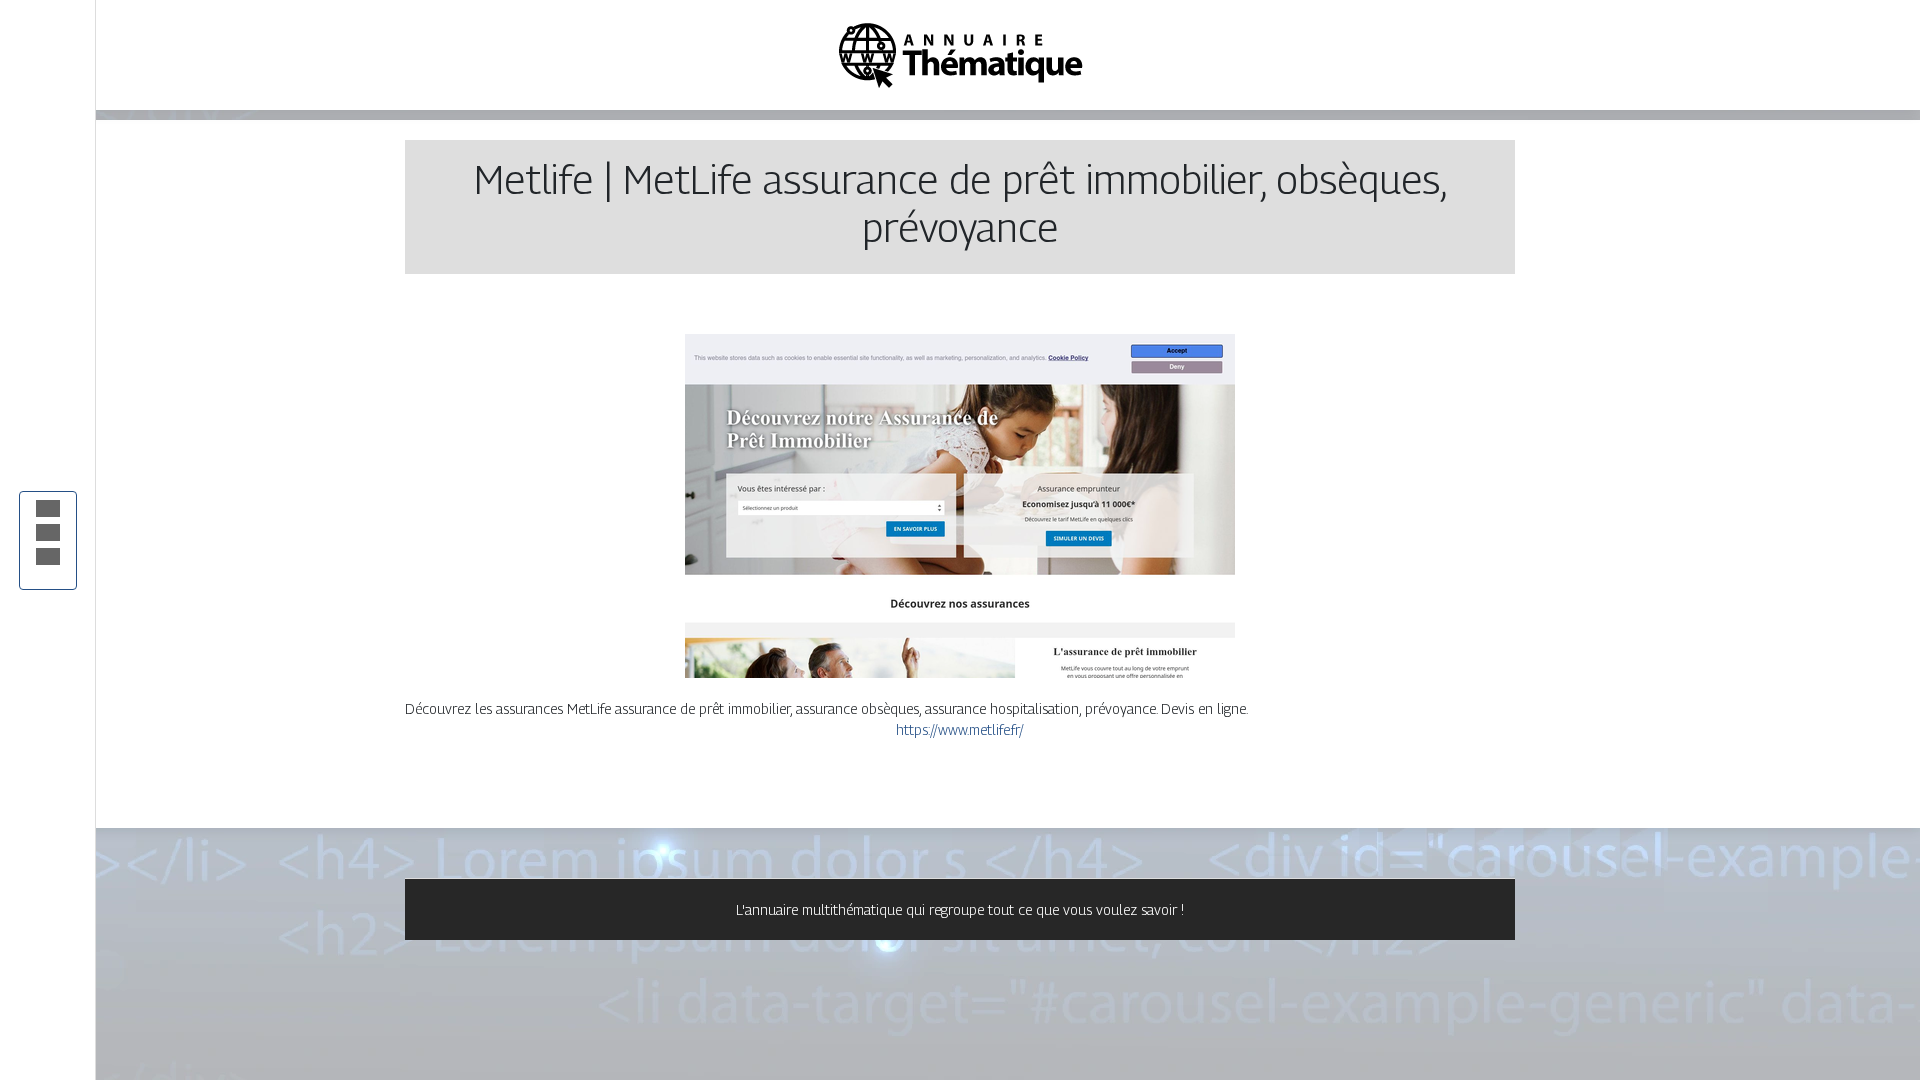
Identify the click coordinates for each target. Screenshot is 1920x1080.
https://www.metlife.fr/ (960, 729)
